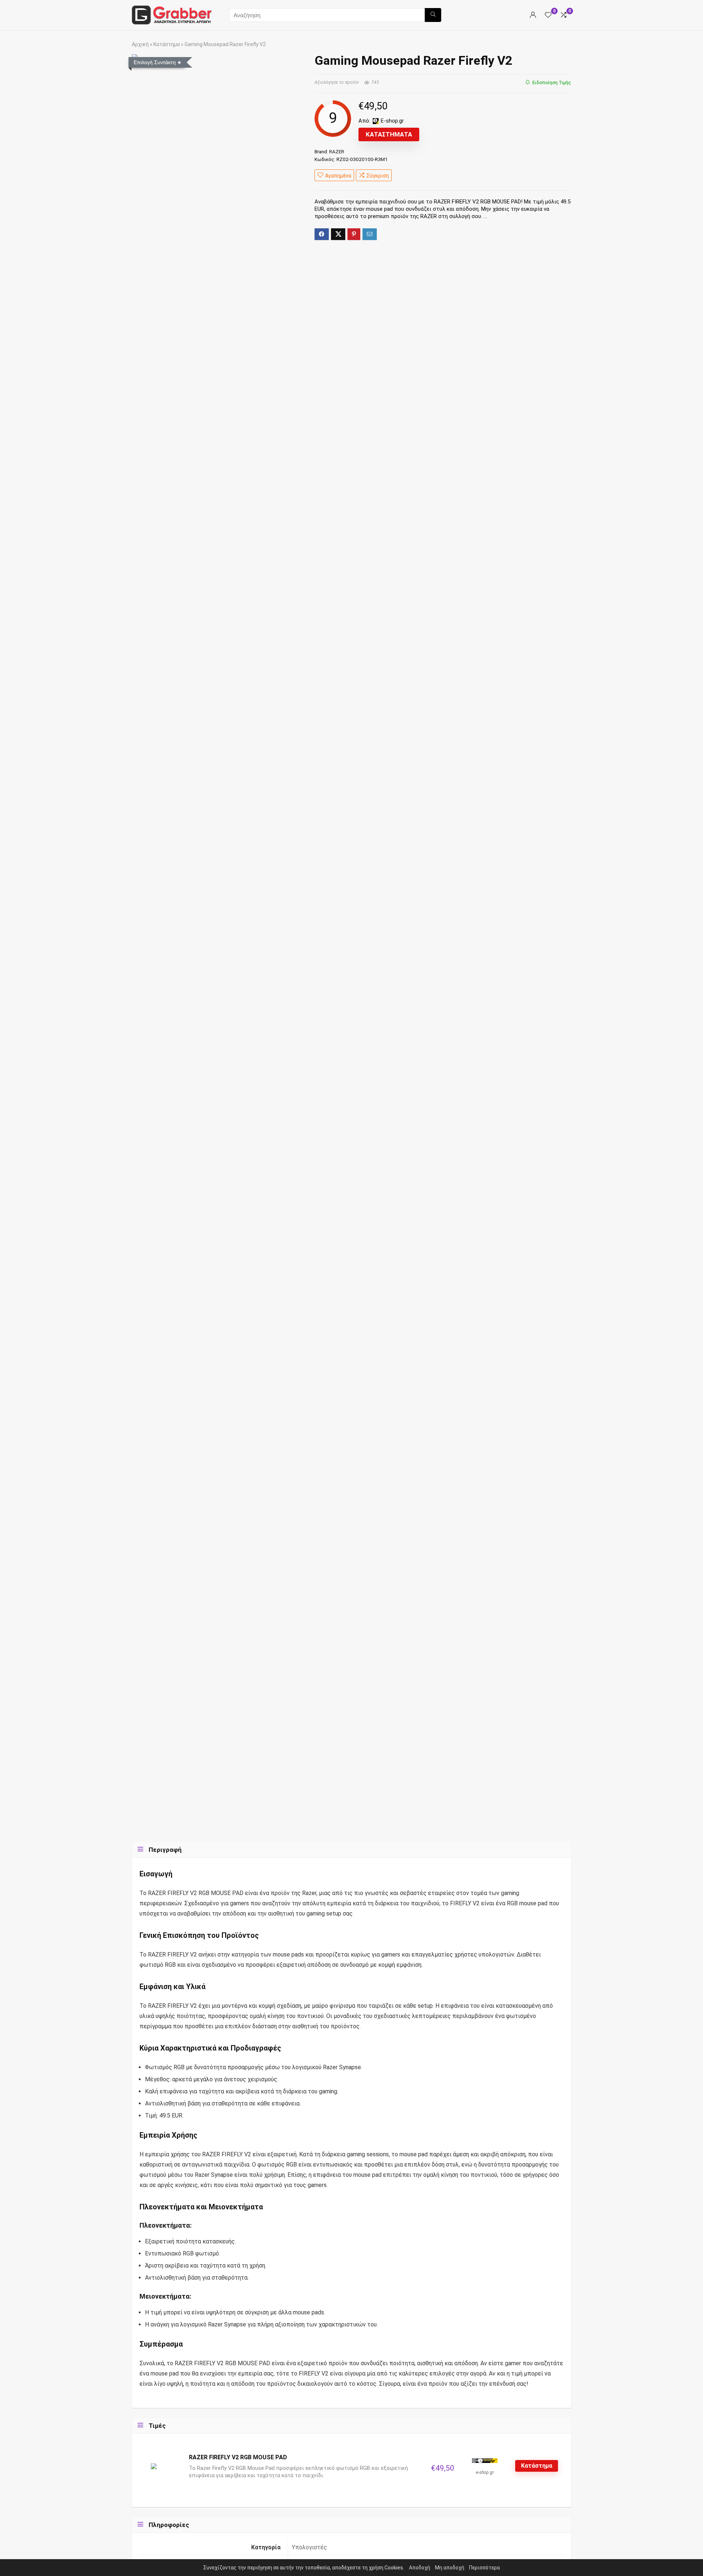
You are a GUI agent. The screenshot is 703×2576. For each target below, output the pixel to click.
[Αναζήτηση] (433, 15)
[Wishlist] (548, 15)
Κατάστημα (167, 44)
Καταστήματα (389, 134)
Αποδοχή (420, 2568)
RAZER (337, 151)
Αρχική (140, 44)
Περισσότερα (484, 2568)
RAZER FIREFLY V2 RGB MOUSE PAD (238, 2457)
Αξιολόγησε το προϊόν (337, 82)
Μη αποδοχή (450, 2568)
